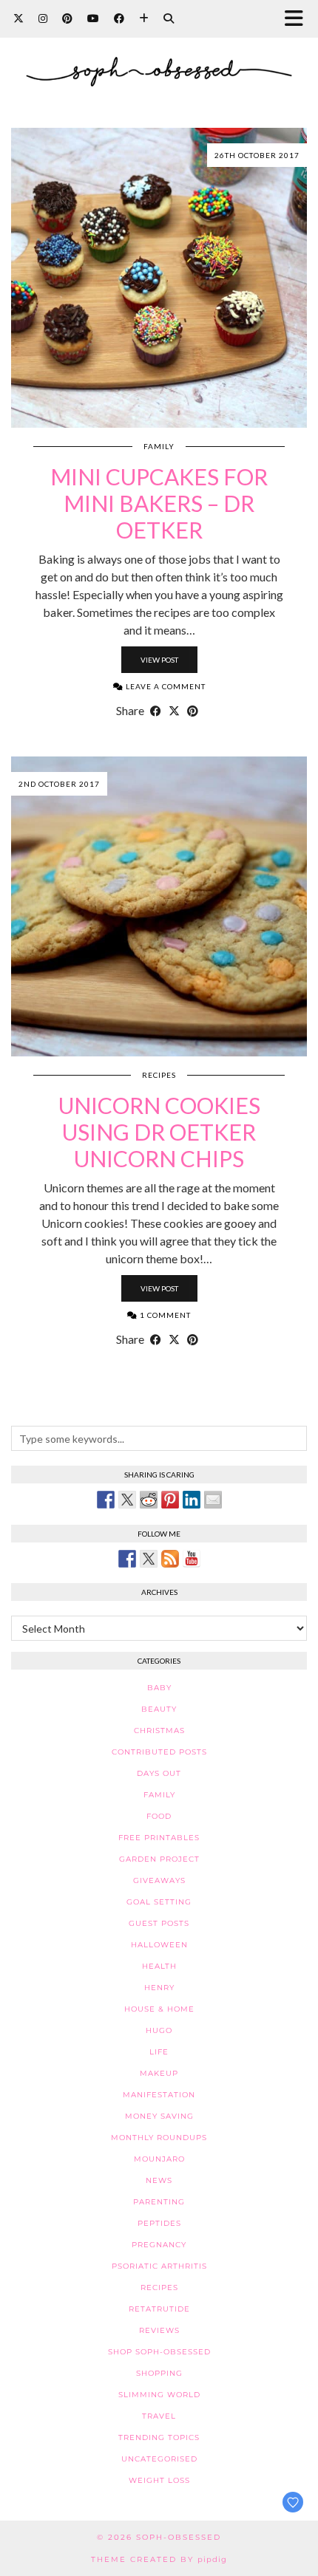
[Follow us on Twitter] (149, 1559)
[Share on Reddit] (149, 1500)
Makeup (159, 2073)
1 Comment (164, 1315)
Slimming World (159, 2395)
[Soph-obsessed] (159, 53)
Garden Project (159, 1859)
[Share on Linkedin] (192, 1500)
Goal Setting (159, 1902)
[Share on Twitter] (127, 1500)
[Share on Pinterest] (193, 711)
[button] (298, 19)
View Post (159, 660)
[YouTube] (93, 18)
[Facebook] (119, 18)
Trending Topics (159, 2437)
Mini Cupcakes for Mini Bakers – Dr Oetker (159, 503)
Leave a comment (165, 686)
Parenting (159, 2202)
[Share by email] (213, 1500)
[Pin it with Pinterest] (170, 1500)
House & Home (159, 2009)
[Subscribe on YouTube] (192, 1559)
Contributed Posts (159, 1752)
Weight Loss (159, 2480)
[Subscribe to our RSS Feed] (170, 1559)
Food (159, 1816)
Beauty (159, 1709)
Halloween (159, 1945)
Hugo (159, 2030)
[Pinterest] (67, 18)
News (159, 2180)
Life (159, 2052)
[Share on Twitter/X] (174, 711)
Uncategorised (159, 2459)
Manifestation (159, 2095)
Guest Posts (159, 1923)
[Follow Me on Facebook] (127, 1559)
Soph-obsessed (179, 2537)
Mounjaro (159, 2159)
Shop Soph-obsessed (159, 2352)
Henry (159, 1988)
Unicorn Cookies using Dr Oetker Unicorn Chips (159, 1132)
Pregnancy (159, 2245)
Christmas (159, 1731)
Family (159, 446)
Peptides (159, 2223)
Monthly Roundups (159, 2138)
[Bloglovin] (144, 18)
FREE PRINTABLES (159, 1838)
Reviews (159, 2330)
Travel (159, 2416)
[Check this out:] (106, 1500)
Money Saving (159, 2116)
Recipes (159, 1075)
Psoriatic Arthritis (159, 2266)
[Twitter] (18, 18)
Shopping (159, 2373)
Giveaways (159, 1880)
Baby (159, 1688)
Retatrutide (159, 2309)
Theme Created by (159, 2559)
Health (159, 1966)
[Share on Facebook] (156, 711)
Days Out (159, 1773)
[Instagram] (43, 18)
